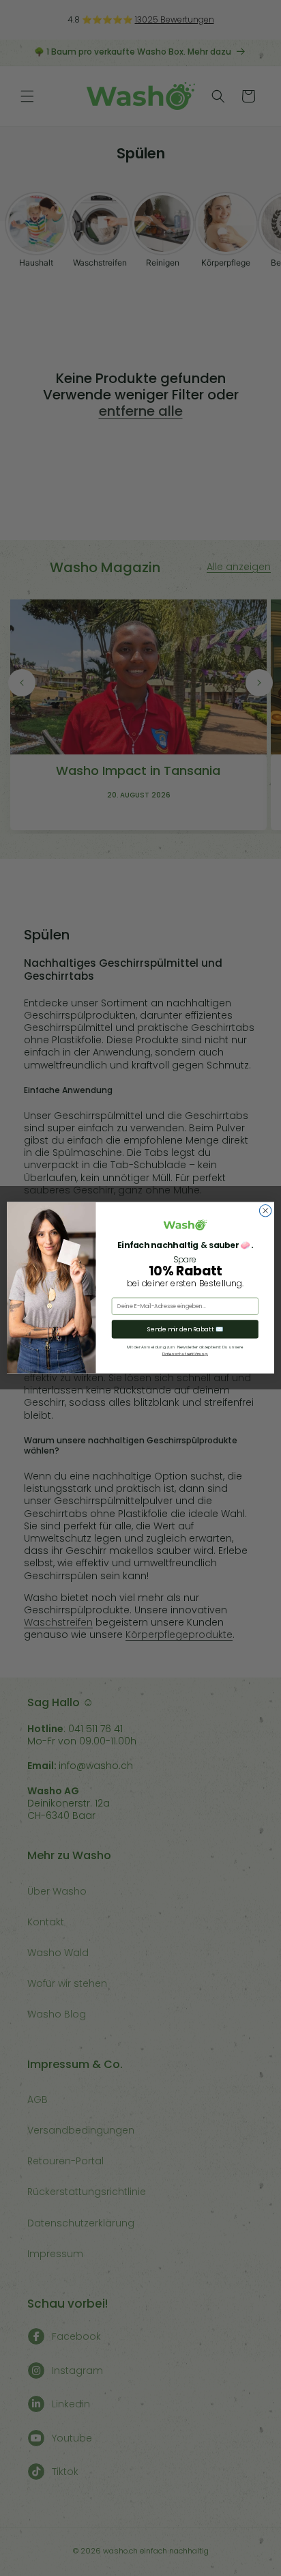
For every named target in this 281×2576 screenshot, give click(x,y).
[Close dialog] (265, 1211)
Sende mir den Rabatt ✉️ (186, 1330)
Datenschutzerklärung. (185, 1354)
